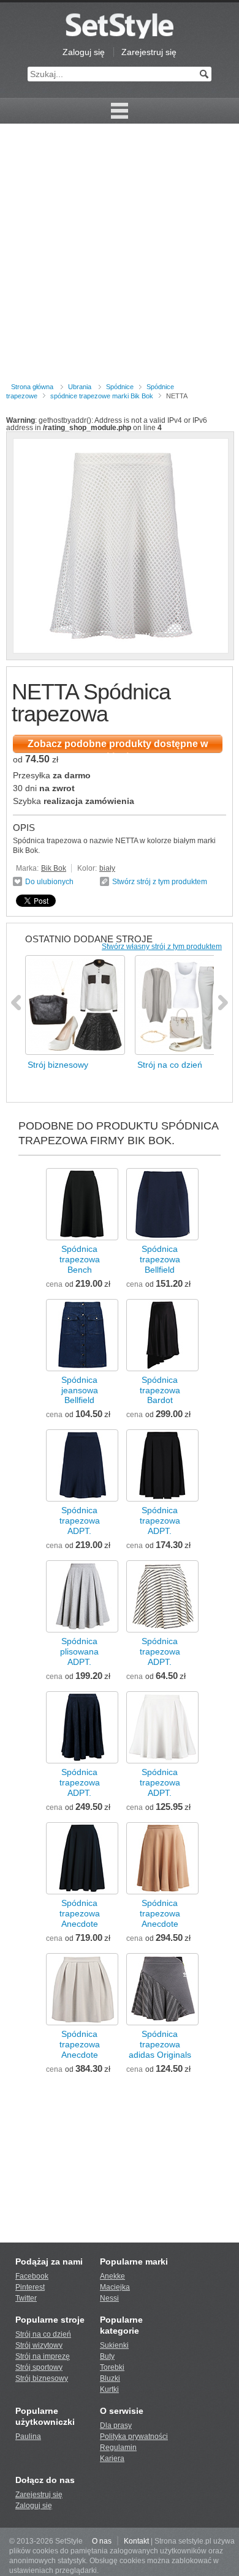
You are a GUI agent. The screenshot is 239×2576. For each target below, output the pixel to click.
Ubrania (80, 387)
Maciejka (115, 2287)
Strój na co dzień (43, 2334)
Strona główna (32, 387)
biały (107, 868)
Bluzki (110, 2378)
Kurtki (109, 2389)
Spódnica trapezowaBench (80, 1259)
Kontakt (136, 2541)
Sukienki (114, 2345)
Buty (107, 2356)
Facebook (32, 2276)
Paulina (28, 2436)
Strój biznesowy (42, 2378)
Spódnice (120, 387)
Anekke (112, 2276)
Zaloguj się (84, 52)
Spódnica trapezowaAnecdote (80, 1913)
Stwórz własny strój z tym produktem (162, 947)
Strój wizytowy (39, 2345)
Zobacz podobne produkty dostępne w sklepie (118, 746)
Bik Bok (54, 868)
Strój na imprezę (43, 2356)
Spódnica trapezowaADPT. (80, 1521)
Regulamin (118, 2448)
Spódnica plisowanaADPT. (79, 1651)
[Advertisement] (120, 255)
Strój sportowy (39, 2367)
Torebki (112, 2367)
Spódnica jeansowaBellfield (80, 1390)
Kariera (112, 2459)
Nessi (109, 2298)
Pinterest (30, 2287)
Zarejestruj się (149, 52)
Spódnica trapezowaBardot (160, 1390)
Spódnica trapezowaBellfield (160, 1259)
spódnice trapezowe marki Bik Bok (102, 396)
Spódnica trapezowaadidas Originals (160, 2044)
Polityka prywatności (134, 2436)
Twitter (26, 2298)
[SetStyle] (120, 26)
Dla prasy (116, 2425)
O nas (102, 2541)
